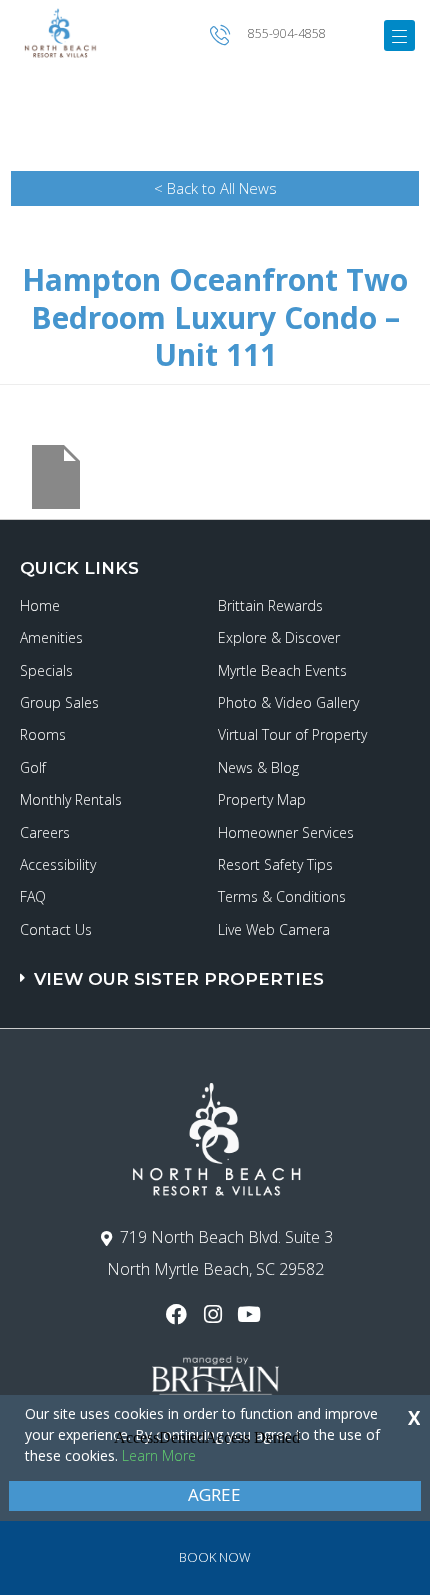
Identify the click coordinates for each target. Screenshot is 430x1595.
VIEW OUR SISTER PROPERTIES (179, 979)
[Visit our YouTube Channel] (251, 1314)
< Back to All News (215, 188)
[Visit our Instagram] (214, 1314)
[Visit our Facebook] (178, 1314)
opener (399, 35)
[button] (217, 969)
